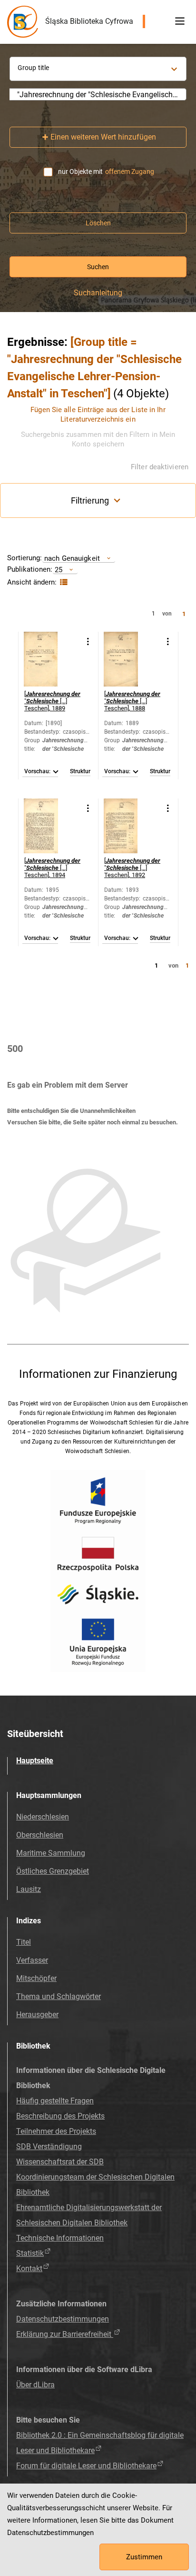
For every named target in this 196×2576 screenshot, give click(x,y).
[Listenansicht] (63, 582)
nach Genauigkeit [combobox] (72, 558)
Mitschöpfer (36, 1978)
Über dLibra (35, 2385)
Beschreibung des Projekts (60, 2116)
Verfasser (32, 1960)
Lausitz (29, 1889)
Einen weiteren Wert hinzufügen (103, 137)
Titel (24, 1942)
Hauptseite (35, 1761)
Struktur (80, 772)
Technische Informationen (60, 2238)
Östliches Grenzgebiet (53, 1871)
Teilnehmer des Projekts (56, 2131)
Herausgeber (37, 2015)
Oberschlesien (40, 1835)
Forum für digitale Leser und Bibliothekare (86, 2466)
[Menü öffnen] (180, 21)
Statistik (30, 2253)
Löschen (98, 223)
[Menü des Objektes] (88, 641)
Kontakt (29, 2268)
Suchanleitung (98, 293)
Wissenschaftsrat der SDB (60, 2162)
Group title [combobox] (33, 68)
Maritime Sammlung (51, 1853)
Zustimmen (144, 2557)
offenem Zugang (130, 172)
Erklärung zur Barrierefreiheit (65, 2334)
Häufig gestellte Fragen (55, 2101)
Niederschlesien (43, 1817)
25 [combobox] (59, 570)
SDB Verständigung (49, 2147)
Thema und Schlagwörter (59, 1996)
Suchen (98, 267)
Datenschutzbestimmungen (63, 2319)
